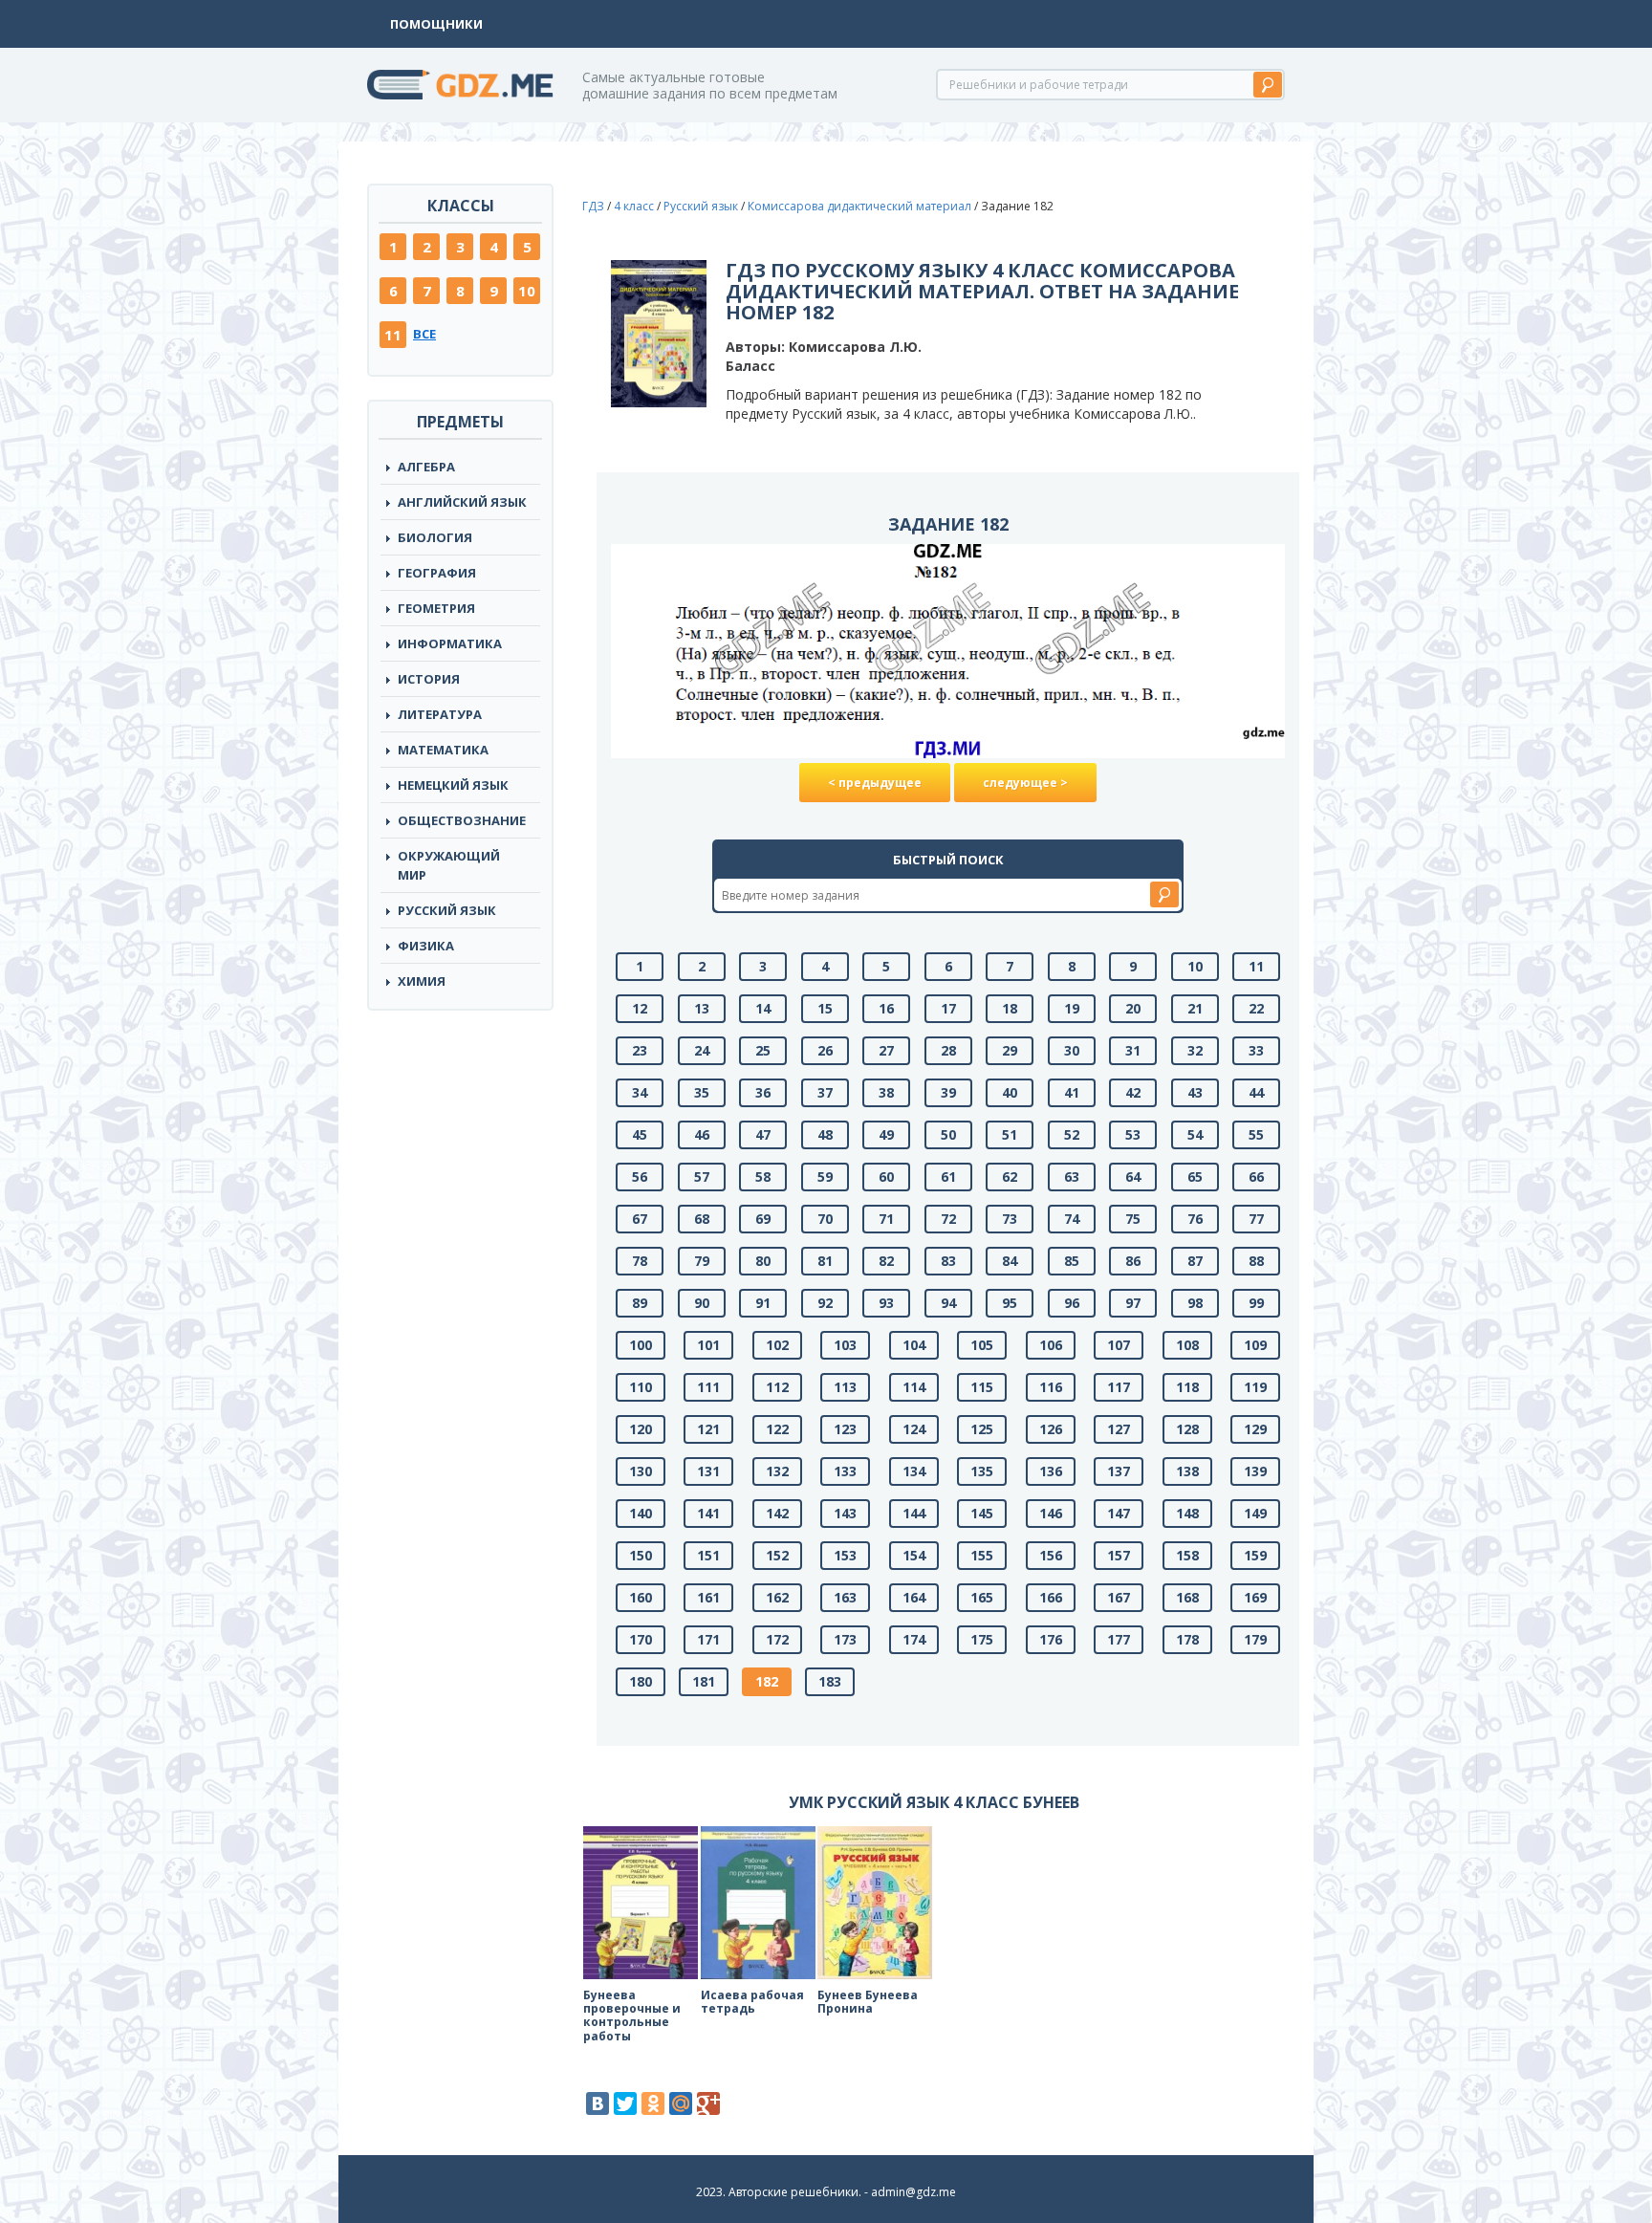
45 (640, 1134)
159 (1255, 1555)
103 (845, 1345)
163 (845, 1597)
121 (708, 1429)
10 (527, 291)
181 (704, 1681)
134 (914, 1471)
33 (1256, 1050)
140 (641, 1513)
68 (702, 1219)
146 (1051, 1513)
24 (702, 1050)
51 (1010, 1134)
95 (1010, 1303)
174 (914, 1639)
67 (640, 1219)
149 (1255, 1513)
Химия (422, 981)
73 (1010, 1219)
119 (1255, 1387)
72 (948, 1219)
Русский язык (447, 910)
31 (1133, 1050)
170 (641, 1639)
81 (825, 1261)
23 (640, 1050)
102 (777, 1345)
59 (825, 1177)
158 (1187, 1555)
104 (914, 1345)
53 (1133, 1134)
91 (763, 1303)
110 (641, 1387)
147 (1119, 1513)
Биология (435, 537)
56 (640, 1177)
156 (1051, 1555)
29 (1010, 1050)
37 (825, 1092)
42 (1133, 1092)
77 (1256, 1219)
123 (845, 1429)
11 (393, 335)
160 (641, 1597)
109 (1255, 1345)
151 (708, 1555)
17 (948, 1008)
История (429, 679)
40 (1010, 1092)
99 (1256, 1303)
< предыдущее (875, 783)
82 (886, 1261)
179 (1255, 1639)
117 (1119, 1387)
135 (982, 1471)
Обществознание (462, 820)
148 (1187, 1513)
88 (1256, 1261)
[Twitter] (625, 2103)
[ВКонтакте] (598, 2103)
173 (845, 1639)
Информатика (450, 643)
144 (914, 1513)
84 (1010, 1261)
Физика (426, 946)
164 (914, 1597)
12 (640, 1008)
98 (1195, 1303)
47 (763, 1134)
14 (763, 1008)
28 (948, 1050)
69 (763, 1219)
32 (1195, 1050)
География (437, 573)
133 (845, 1471)
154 (914, 1555)
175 (982, 1639)
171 (708, 1639)
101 (708, 1345)
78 (640, 1261)
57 (702, 1177)
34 (640, 1092)
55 (1256, 1134)
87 (1195, 1261)
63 (1072, 1177)
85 (1072, 1261)
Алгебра (426, 467)
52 (1072, 1134)
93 (886, 1303)
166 (1051, 1597)
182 (767, 1681)
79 (702, 1261)
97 (1133, 1303)
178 (1187, 1639)
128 (1187, 1429)
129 (1255, 1429)
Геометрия (436, 608)
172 (777, 1639)
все (424, 334)
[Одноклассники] (653, 2103)
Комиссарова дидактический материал (859, 206)
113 (845, 1387)
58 (763, 1177)
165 (982, 1597)
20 (1133, 1008)
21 (1195, 1008)
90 (702, 1303)
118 (1187, 1387)
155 (982, 1555)
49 (886, 1134)
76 (1195, 1219)
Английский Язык (462, 502)
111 (708, 1387)
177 (1119, 1639)
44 (1256, 1092)
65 (1195, 1177)
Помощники (436, 24)
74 (1072, 1219)
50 (948, 1134)
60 (886, 1177)
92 (825, 1303)
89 (640, 1303)
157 (1119, 1555)
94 (948, 1303)
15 (825, 1008)
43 (1195, 1092)
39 (948, 1092)
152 (777, 1555)
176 (1051, 1639)
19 (1072, 1008)
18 (1010, 1008)
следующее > (1025, 783)
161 (708, 1597)
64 (1133, 1177)
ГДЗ (593, 206)
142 (777, 1513)
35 (702, 1092)
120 (641, 1429)
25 (763, 1050)
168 (1187, 1597)
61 (948, 1177)
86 (1133, 1261)
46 (702, 1134)
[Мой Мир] (681, 2103)
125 (982, 1429)
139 (1255, 1471)
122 (777, 1429)
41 (1072, 1092)
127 (1119, 1429)
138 (1187, 1471)
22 (1256, 1008)
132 (777, 1471)
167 (1119, 1597)
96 (1072, 1303)
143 (845, 1513)
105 (982, 1345)
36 (763, 1092)
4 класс (634, 206)
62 (1010, 1177)
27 (886, 1050)
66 (1256, 1177)
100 (641, 1345)
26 (825, 1050)
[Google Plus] (708, 2103)
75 (1133, 1219)
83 (948, 1261)
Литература (440, 714)
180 (641, 1681)
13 (702, 1008)
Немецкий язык (453, 785)
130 (641, 1471)
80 (763, 1261)
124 (914, 1429)
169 (1255, 1597)
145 (982, 1513)
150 (641, 1555)
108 (1187, 1345)
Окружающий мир (449, 865)
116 (1051, 1387)
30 (1072, 1050)
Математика (443, 750)
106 (1051, 1345)
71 (886, 1219)
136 (1051, 1471)
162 (777, 1597)
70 (825, 1219)
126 (1051, 1429)
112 (777, 1387)
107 (1119, 1345)
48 (825, 1134)
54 (1195, 1134)
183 (830, 1681)
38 (886, 1092)
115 (982, 1387)
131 (708, 1471)
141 (708, 1513)
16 (886, 1008)
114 (914, 1387)
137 (1119, 1471)
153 (845, 1555)
